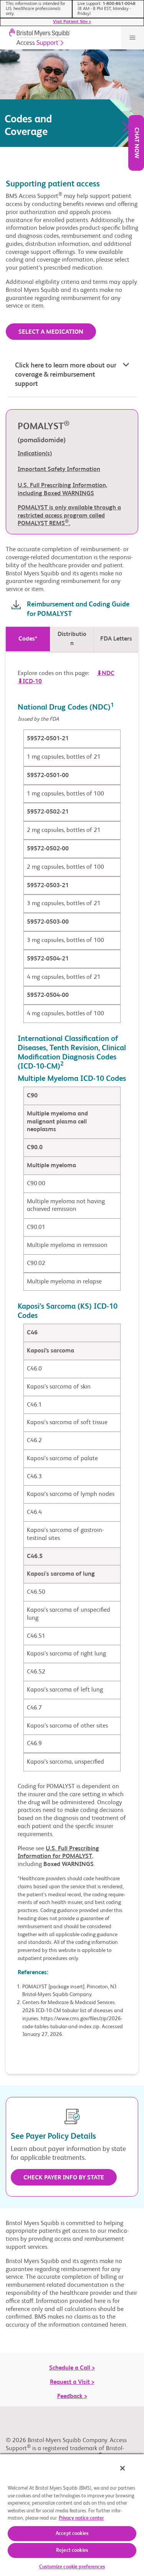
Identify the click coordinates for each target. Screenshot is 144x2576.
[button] (72, 376)
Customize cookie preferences (72, 2567)
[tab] (28, 639)
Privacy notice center (81, 2518)
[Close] (122, 2468)
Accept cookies (72, 2534)
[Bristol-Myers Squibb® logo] (38, 38)
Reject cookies (72, 2550)
